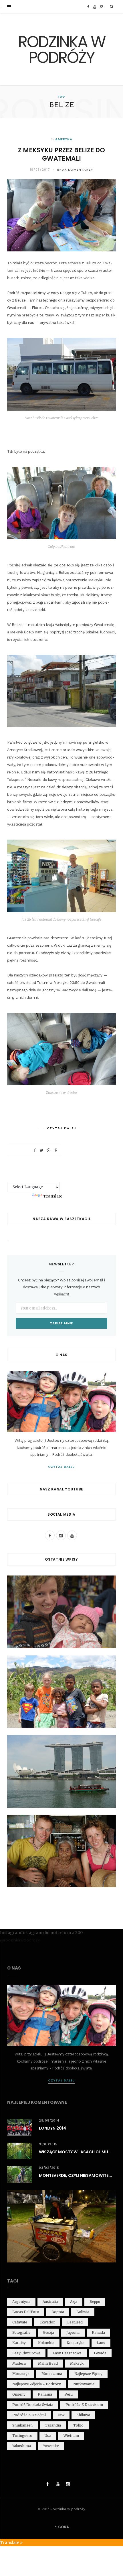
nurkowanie (84, 2384)
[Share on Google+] (49, 1150)
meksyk (77, 2363)
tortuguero (22, 2436)
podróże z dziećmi (29, 2415)
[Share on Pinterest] (56, 1150)
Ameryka (64, 139)
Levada (100, 2353)
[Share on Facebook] (35, 1150)
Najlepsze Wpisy (88, 2374)
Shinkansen (22, 2425)
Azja (74, 2302)
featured (75, 2322)
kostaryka (76, 2343)
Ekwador (47, 2322)
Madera (19, 2363)
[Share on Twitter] (41, 1150)
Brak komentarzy (75, 170)
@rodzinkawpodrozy (20, 1940)
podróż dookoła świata (33, 2405)
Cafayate (20, 2322)
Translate (53, 1196)
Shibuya (83, 2415)
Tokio (78, 2425)
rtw (61, 2415)
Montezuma (52, 2374)
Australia (50, 2302)
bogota (58, 2312)
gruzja (48, 2332)
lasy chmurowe (26, 2353)
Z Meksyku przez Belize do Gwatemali (61, 154)
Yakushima (22, 2446)
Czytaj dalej (62, 1467)
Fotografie (21, 2332)
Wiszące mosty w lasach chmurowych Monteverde (77, 2152)
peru (69, 2394)
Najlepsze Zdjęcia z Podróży (37, 2384)
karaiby (19, 2343)
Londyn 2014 (52, 2128)
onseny (19, 2394)
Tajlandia (53, 2425)
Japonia (73, 2332)
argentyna (21, 2302)
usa (48, 2436)
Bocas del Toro (26, 2312)
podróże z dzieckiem (84, 2405)
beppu (95, 2302)
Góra (63, 2527)
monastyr (21, 2374)
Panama (45, 2394)
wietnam (71, 2436)
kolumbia (46, 2343)
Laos (101, 2343)
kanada (98, 2332)
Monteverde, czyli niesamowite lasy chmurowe (77, 2175)
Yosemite (51, 2446)
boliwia (83, 2312)
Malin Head (48, 2363)
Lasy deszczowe (67, 2353)
